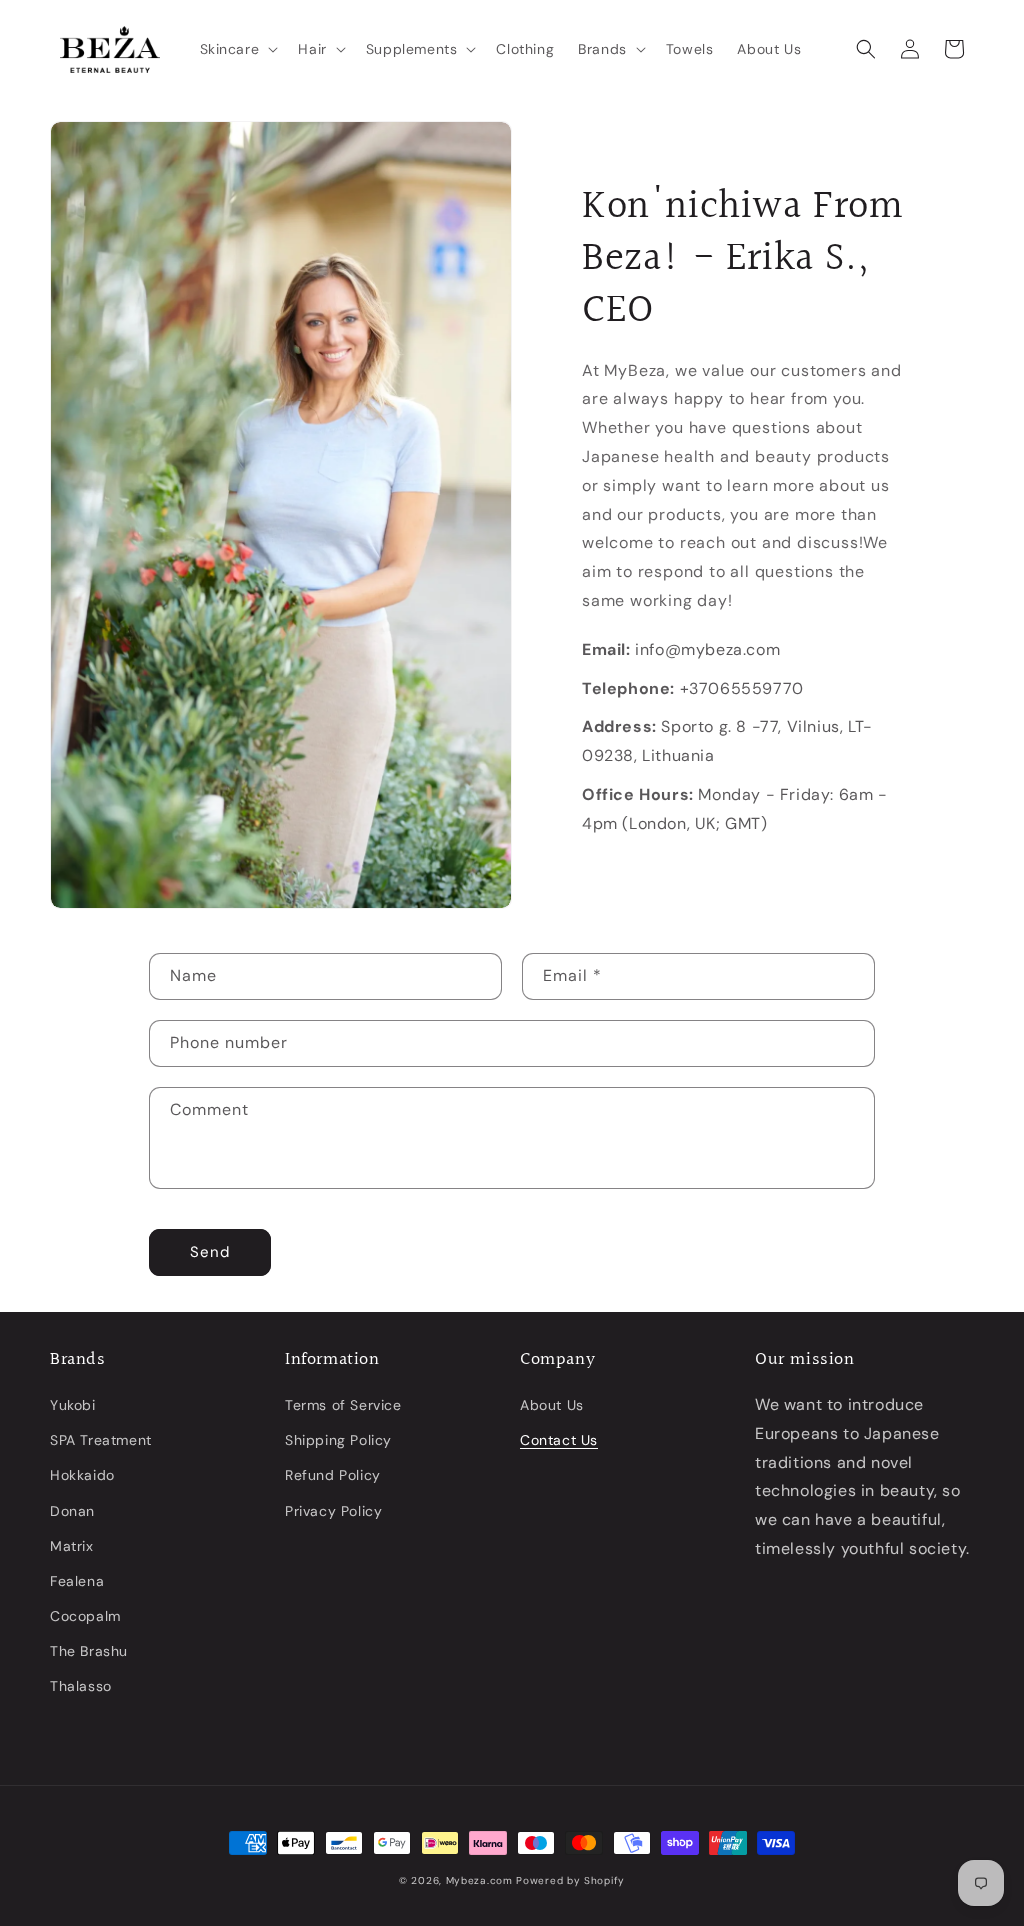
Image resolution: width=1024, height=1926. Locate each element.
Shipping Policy (338, 1440)
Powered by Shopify (570, 1880)
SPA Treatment (101, 1440)
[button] (237, 49)
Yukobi (73, 1405)
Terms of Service (343, 1405)
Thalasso (81, 1686)
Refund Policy (333, 1475)
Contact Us (559, 1440)
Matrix (72, 1546)
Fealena (77, 1581)
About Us (552, 1405)
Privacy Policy (333, 1511)
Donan (72, 1511)
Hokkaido (82, 1475)
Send (210, 1252)
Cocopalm (85, 1616)
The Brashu (89, 1651)
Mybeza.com (479, 1880)
